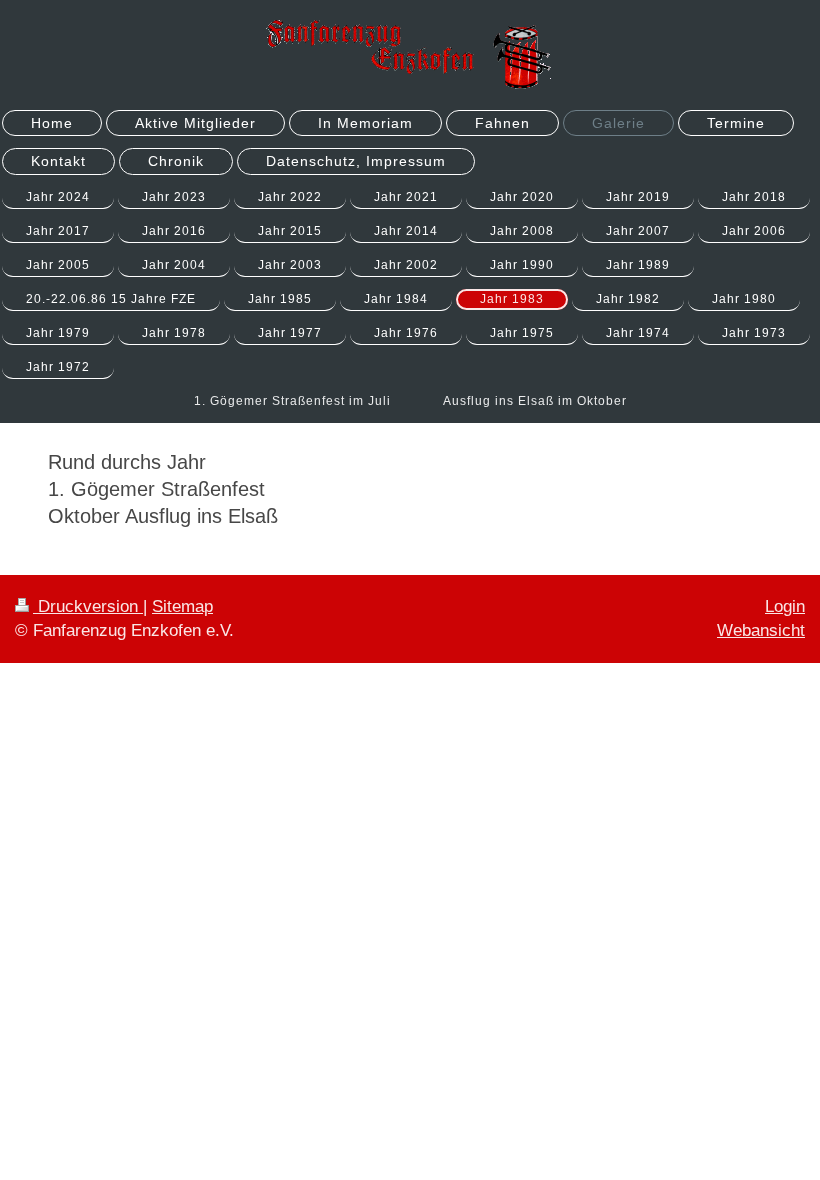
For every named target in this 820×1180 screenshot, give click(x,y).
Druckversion (88, 606)
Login (785, 606)
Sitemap (182, 606)
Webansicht (761, 630)
